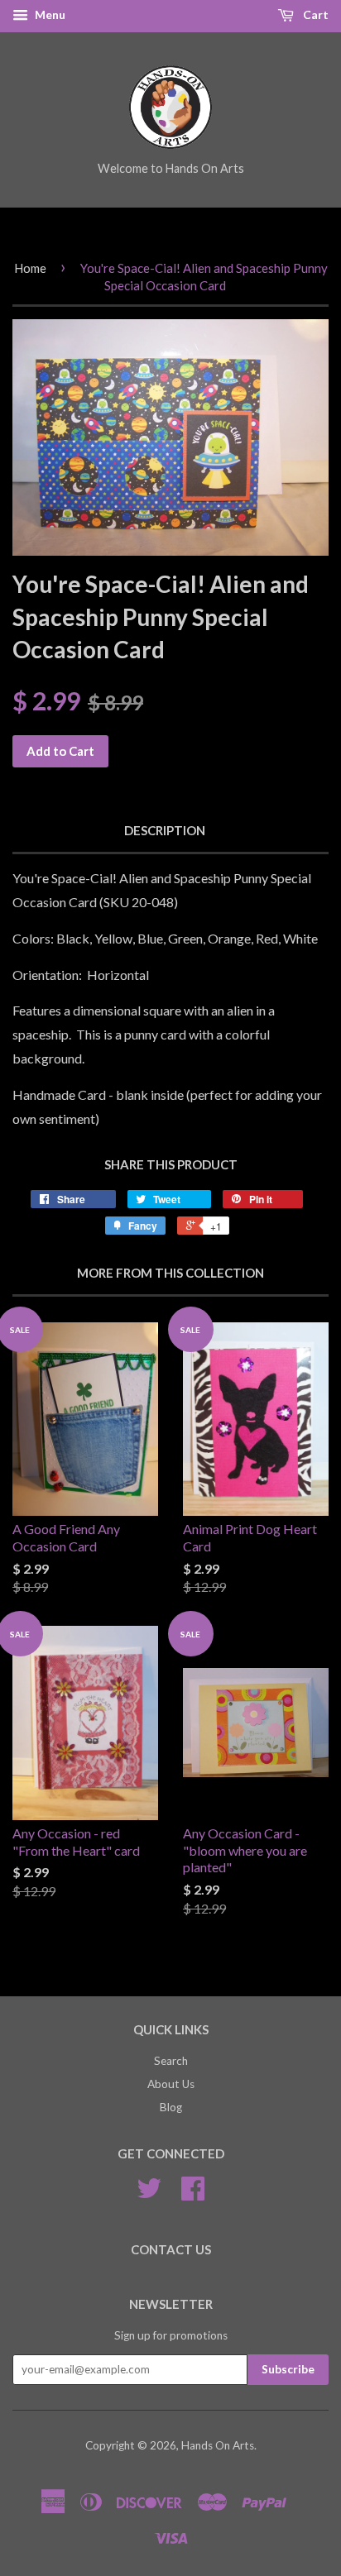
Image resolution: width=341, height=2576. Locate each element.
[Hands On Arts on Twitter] (149, 2194)
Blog (171, 2107)
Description (165, 830)
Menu (49, 14)
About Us (171, 2084)
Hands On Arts (218, 2445)
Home (30, 268)
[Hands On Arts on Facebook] (193, 2194)
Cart (315, 14)
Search (171, 2061)
